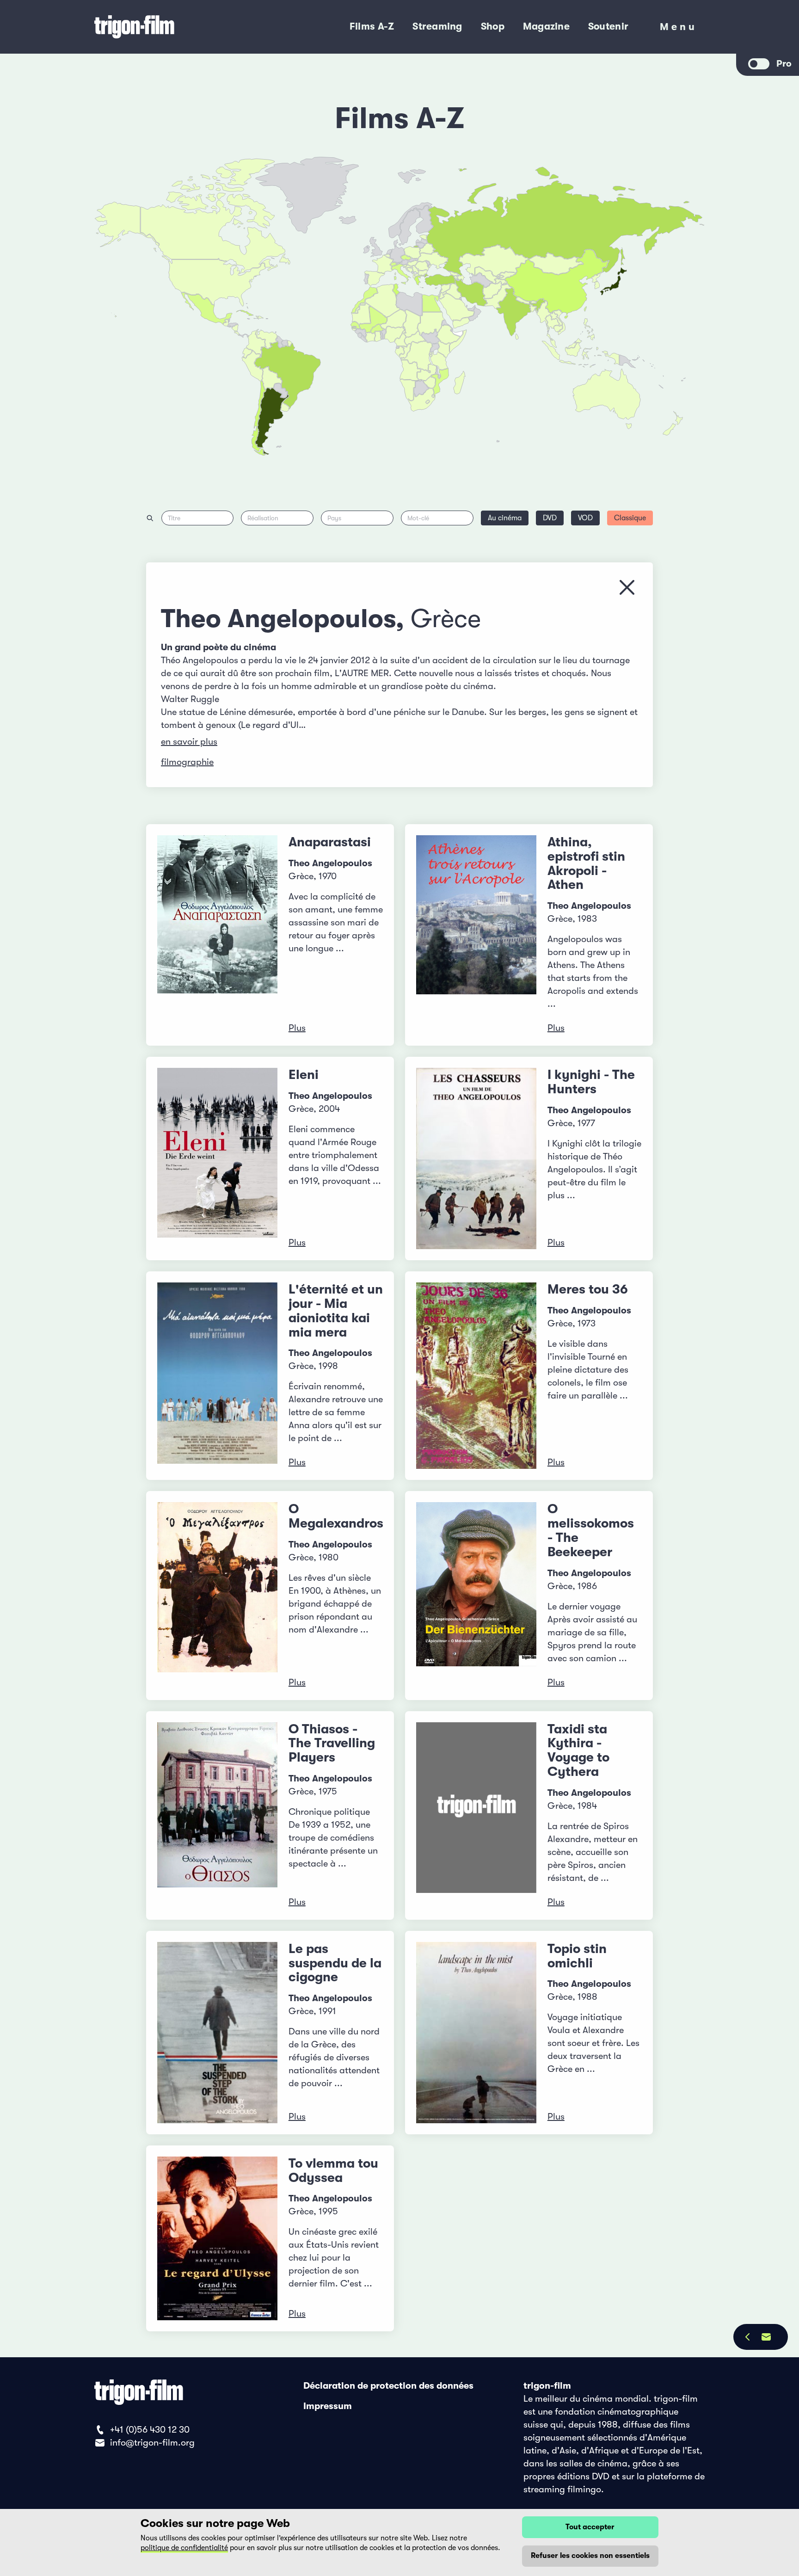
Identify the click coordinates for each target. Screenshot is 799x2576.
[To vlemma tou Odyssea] (217, 2238)
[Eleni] (217, 1159)
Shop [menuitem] (493, 26)
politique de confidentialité (184, 2548)
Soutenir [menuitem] (608, 26)
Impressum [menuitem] (328, 2406)
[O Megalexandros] (217, 1595)
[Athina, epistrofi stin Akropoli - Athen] (476, 935)
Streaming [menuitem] (437, 26)
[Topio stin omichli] (476, 2033)
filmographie (187, 762)
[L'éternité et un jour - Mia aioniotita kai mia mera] (217, 1376)
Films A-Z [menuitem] (372, 26)
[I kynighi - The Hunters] (476, 1159)
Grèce (446, 619)
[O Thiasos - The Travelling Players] (217, 1815)
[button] (533, 308)
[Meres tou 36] (476, 1376)
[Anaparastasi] (217, 935)
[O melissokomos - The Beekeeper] (476, 1595)
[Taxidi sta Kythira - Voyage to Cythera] (476, 1815)
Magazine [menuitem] (546, 26)
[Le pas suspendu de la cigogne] (217, 2033)
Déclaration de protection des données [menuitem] (388, 2386)
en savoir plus (189, 742)
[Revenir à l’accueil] (172, 27)
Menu (679, 29)
